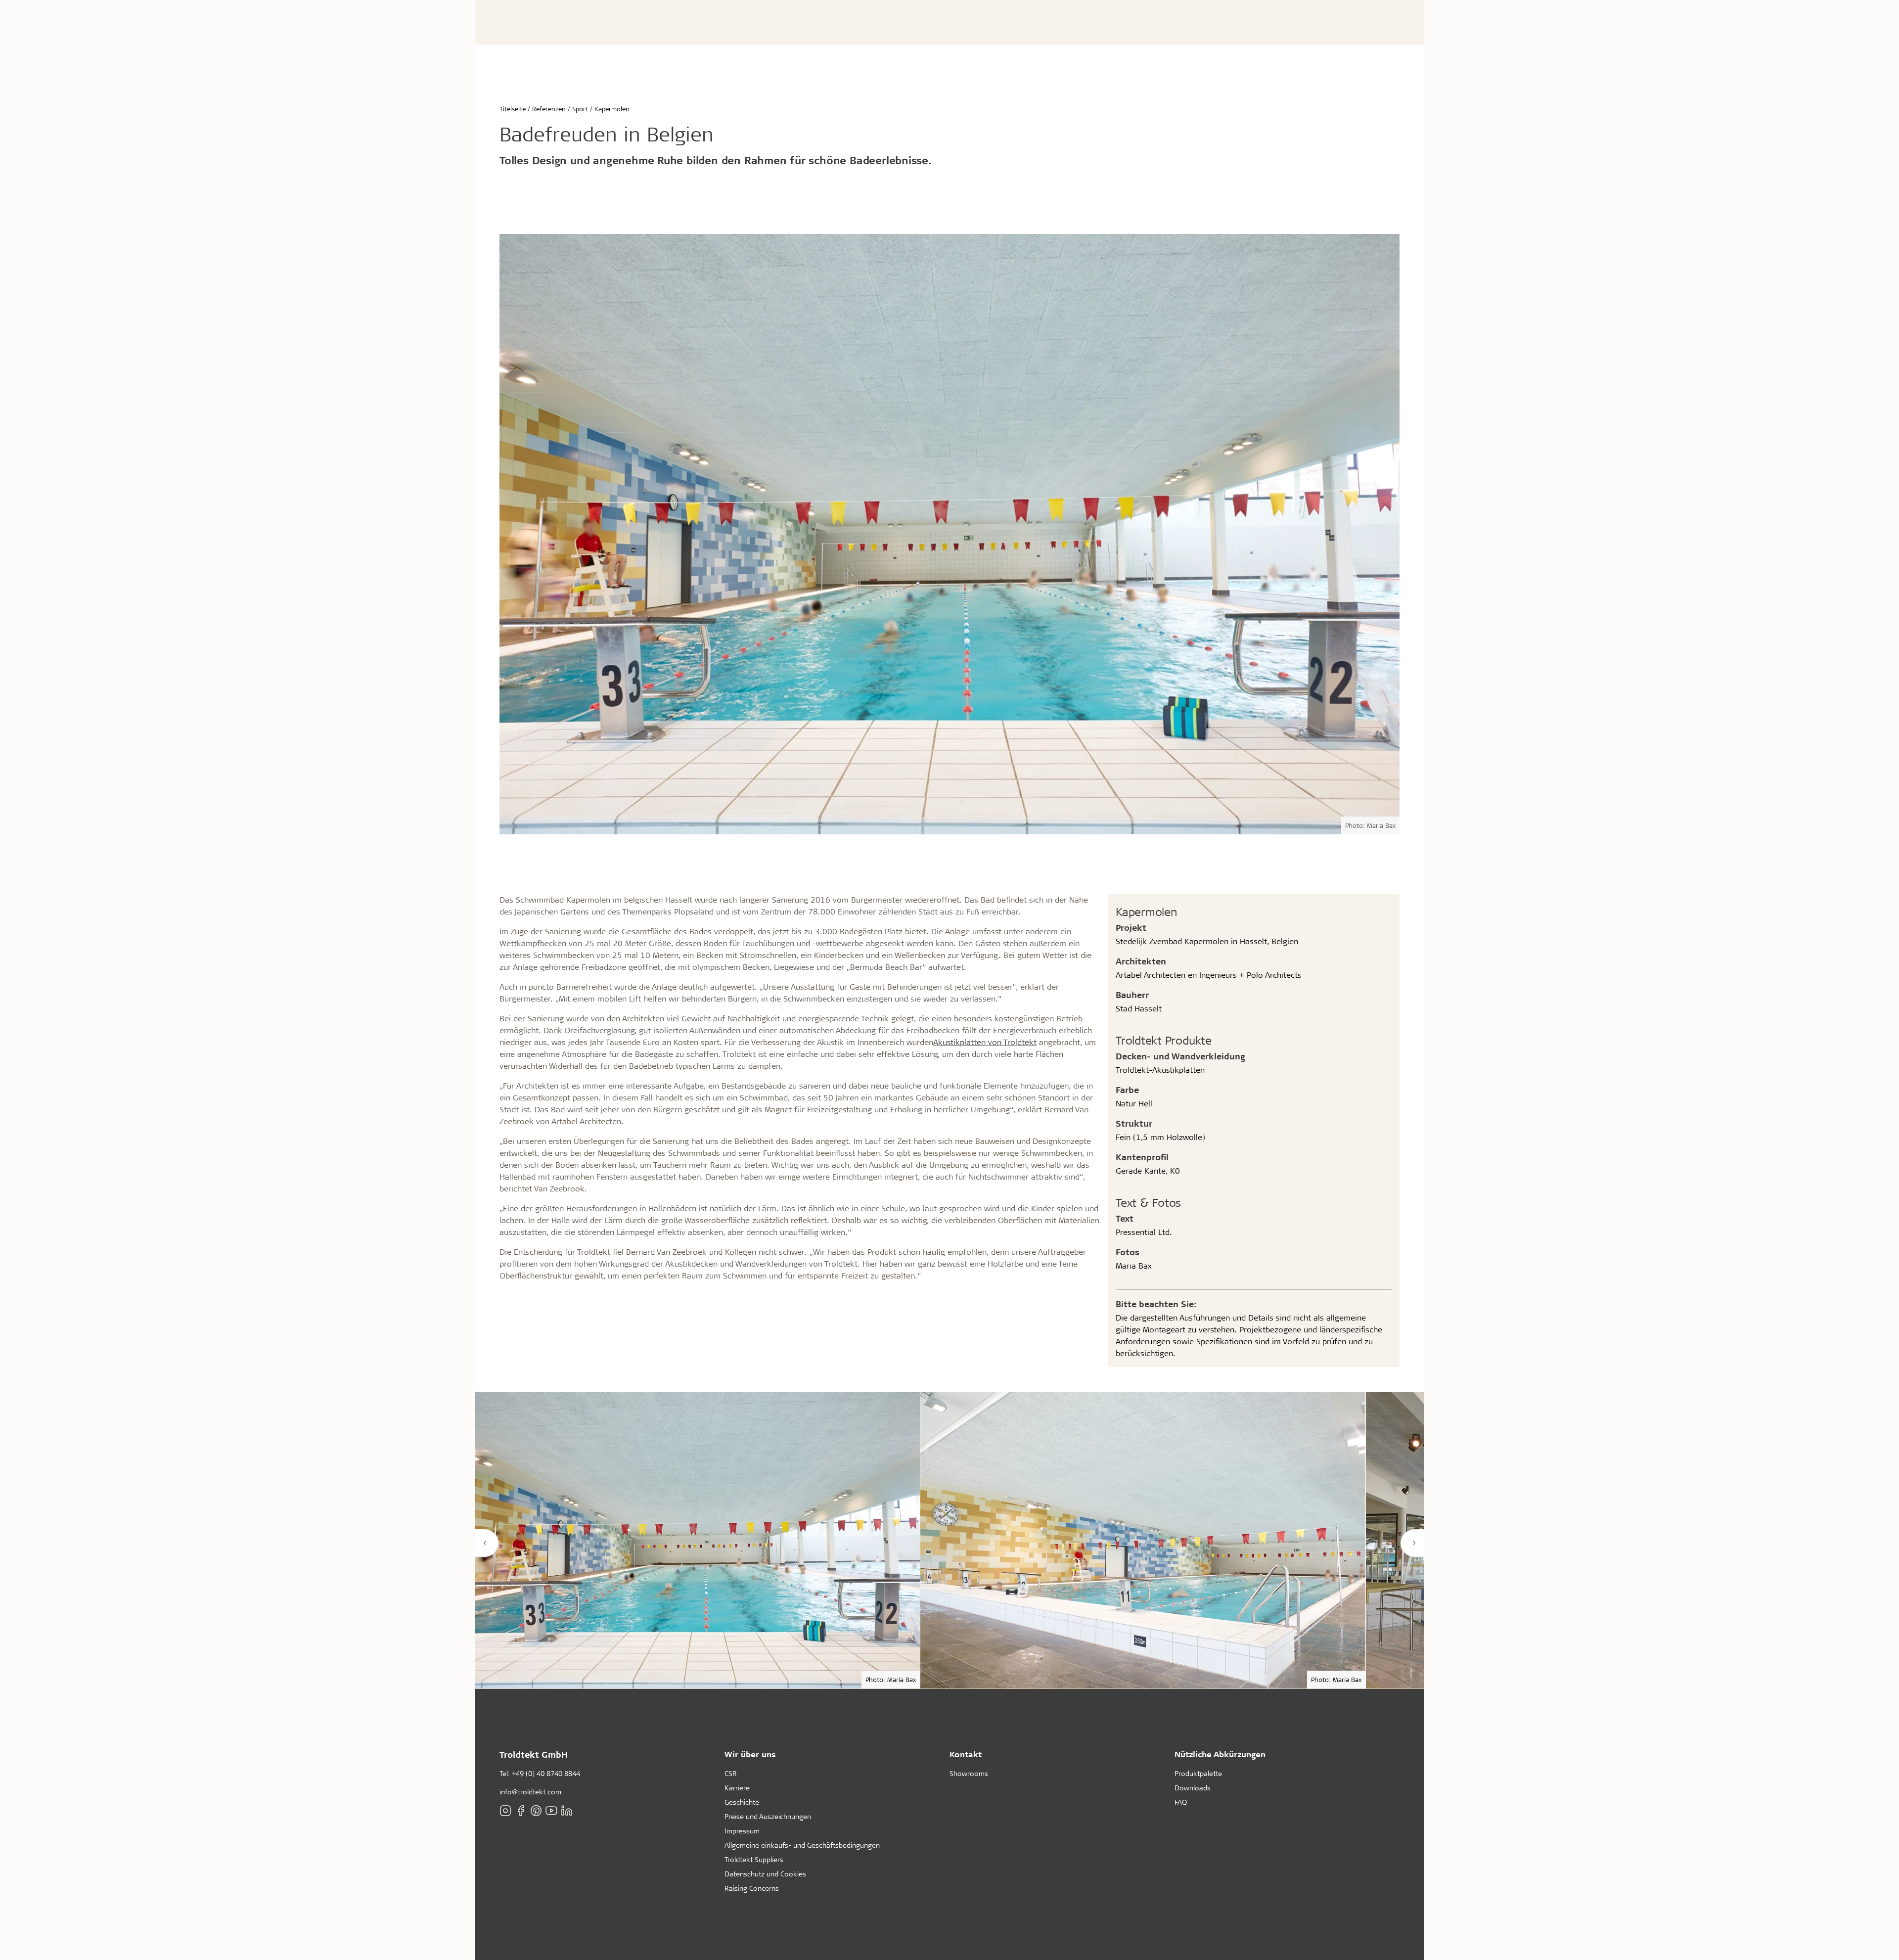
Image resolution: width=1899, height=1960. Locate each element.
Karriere (737, 1788)
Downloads (1193, 1788)
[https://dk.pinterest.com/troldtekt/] (536, 1811)
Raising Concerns (752, 1888)
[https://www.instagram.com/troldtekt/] (505, 1811)
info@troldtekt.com (530, 1792)
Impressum (742, 1831)
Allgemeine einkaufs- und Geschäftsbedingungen (802, 1845)
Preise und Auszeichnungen (768, 1816)
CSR (731, 1773)
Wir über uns (750, 1754)
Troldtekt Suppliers (754, 1859)
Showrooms (969, 1773)
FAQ (1181, 1802)
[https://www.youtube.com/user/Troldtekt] (551, 1811)
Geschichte (742, 1802)
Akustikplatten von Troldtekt (985, 1042)
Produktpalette (1198, 1773)
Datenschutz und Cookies (765, 1874)
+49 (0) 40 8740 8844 (546, 1773)
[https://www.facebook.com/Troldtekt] (521, 1811)
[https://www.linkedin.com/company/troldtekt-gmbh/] (567, 1811)
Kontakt (966, 1754)
